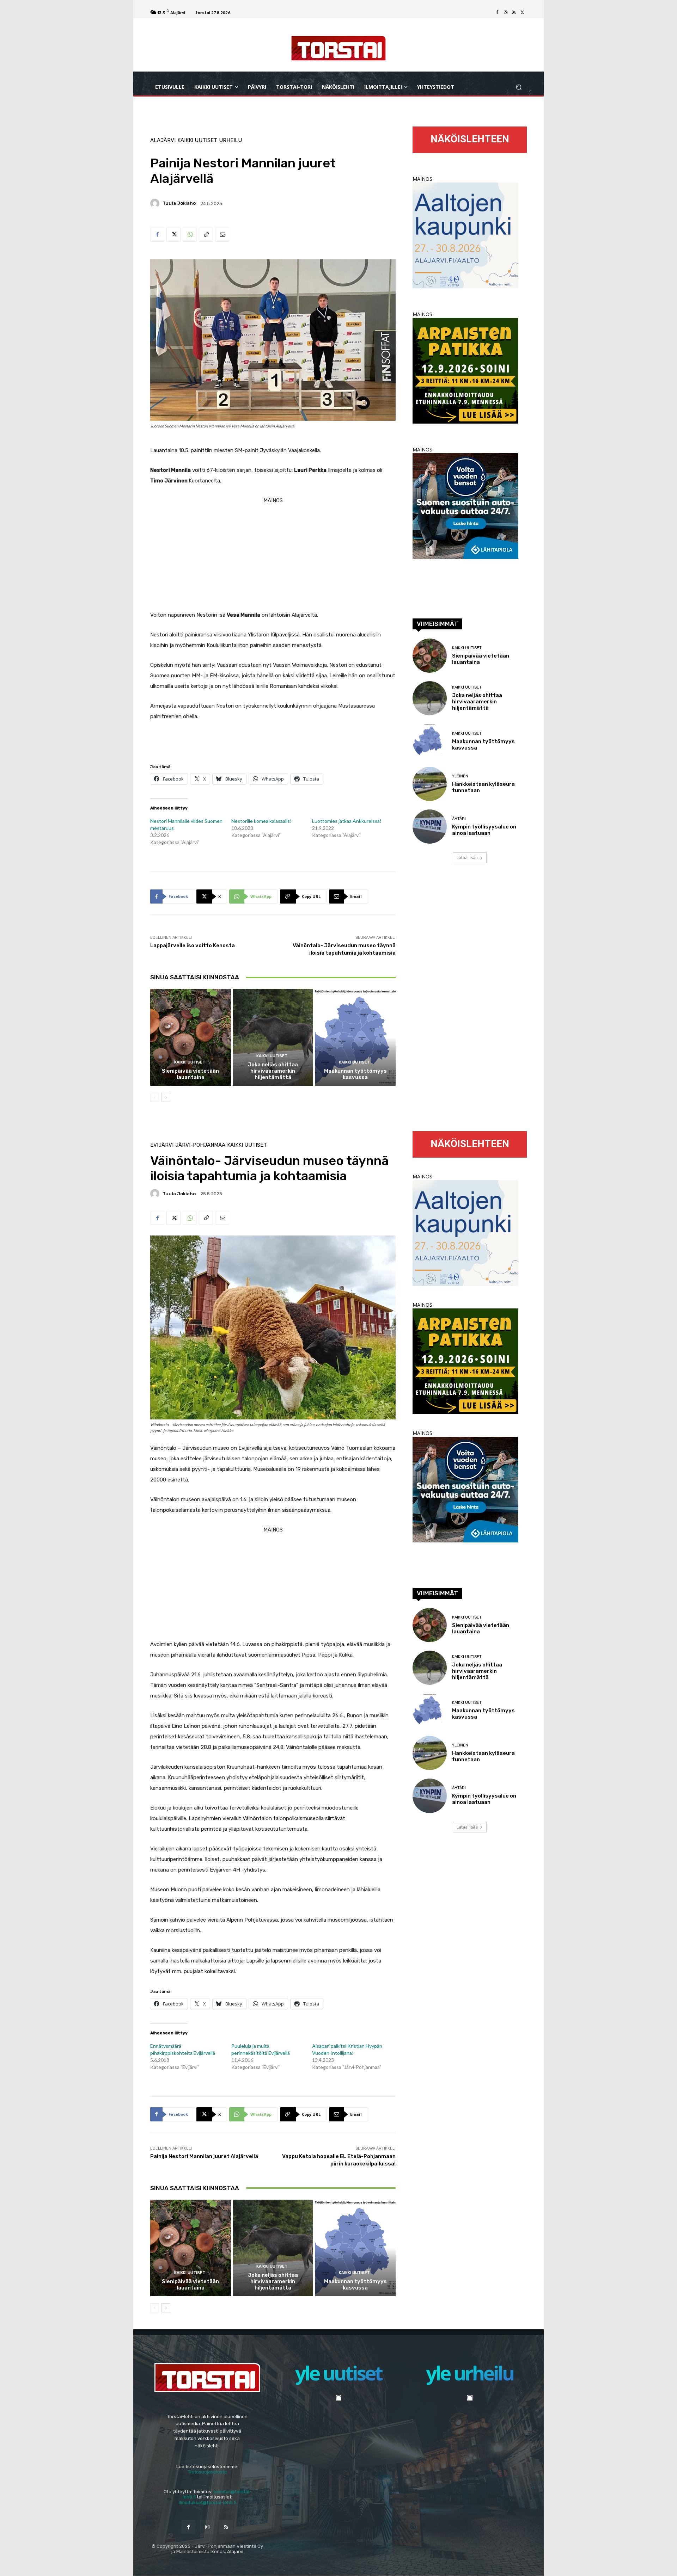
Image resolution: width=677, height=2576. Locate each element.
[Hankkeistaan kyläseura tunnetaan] (430, 784)
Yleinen (460, 776)
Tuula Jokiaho (179, 203)
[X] (523, 13)
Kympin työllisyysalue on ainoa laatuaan (484, 830)
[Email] (222, 235)
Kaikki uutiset (197, 140)
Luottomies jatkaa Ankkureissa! (347, 821)
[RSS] (514, 13)
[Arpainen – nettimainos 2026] (465, 422)
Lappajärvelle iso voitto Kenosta (193, 945)
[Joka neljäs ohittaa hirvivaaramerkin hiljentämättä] (273, 1037)
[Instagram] (506, 13)
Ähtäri (459, 819)
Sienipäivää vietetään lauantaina (190, 1074)
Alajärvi (163, 140)
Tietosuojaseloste (208, 2472)
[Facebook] (497, 13)
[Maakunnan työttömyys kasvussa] (355, 1037)
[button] (519, 87)
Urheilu (230, 140)
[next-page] (166, 1097)
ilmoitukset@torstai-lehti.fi (208, 2503)
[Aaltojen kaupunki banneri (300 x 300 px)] (465, 286)
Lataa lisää (467, 858)
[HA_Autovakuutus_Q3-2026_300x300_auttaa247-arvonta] (465, 557)
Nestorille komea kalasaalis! (261, 821)
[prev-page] (155, 1097)
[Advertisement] (273, 555)
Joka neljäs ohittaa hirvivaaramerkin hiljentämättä (273, 1071)
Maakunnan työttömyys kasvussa (355, 1074)
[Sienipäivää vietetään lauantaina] (191, 1037)
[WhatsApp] (190, 235)
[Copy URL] (206, 235)
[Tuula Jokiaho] (156, 203)
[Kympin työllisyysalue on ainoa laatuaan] (430, 827)
